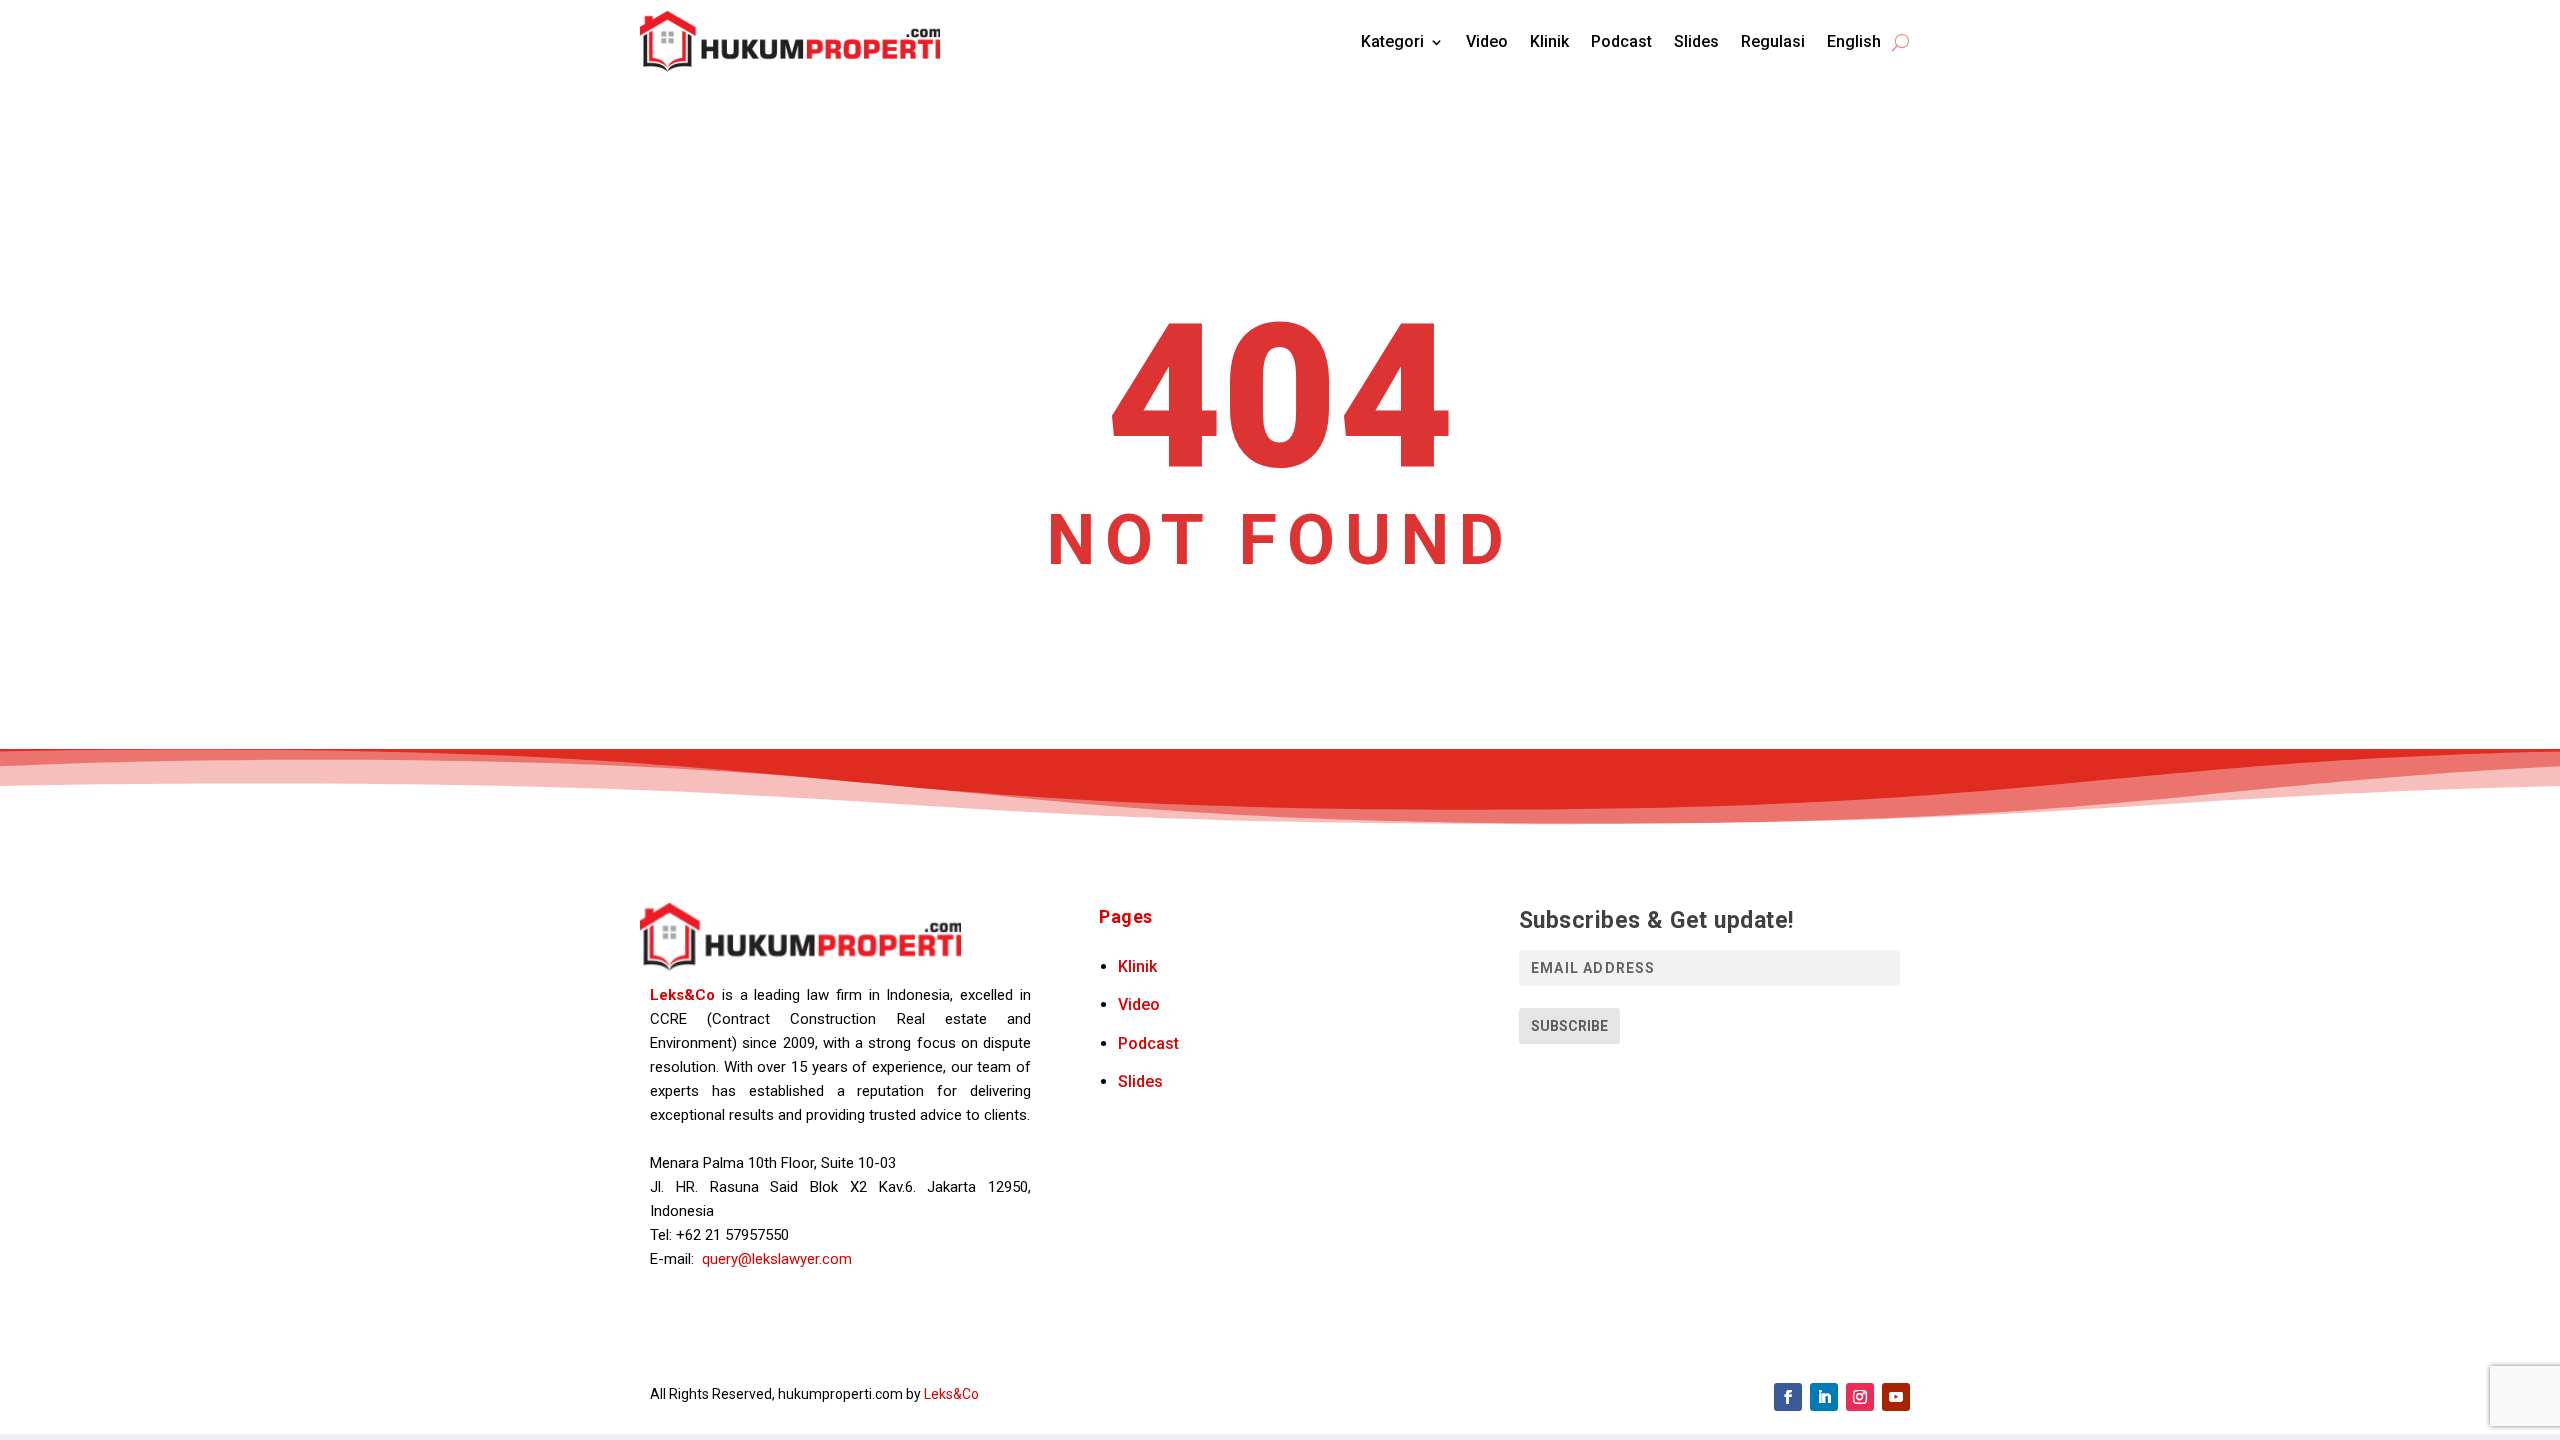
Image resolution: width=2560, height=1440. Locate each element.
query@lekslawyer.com (777, 1259)
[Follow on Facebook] (1788, 1397)
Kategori (1392, 41)
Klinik (1549, 41)
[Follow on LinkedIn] (1824, 1397)
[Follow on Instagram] (1860, 1397)
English (1854, 41)
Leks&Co (682, 995)
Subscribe (1569, 1026)
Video (1487, 41)
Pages (1126, 916)
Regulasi (1773, 41)
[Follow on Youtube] (1896, 1397)
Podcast (1621, 41)
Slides (1696, 41)
